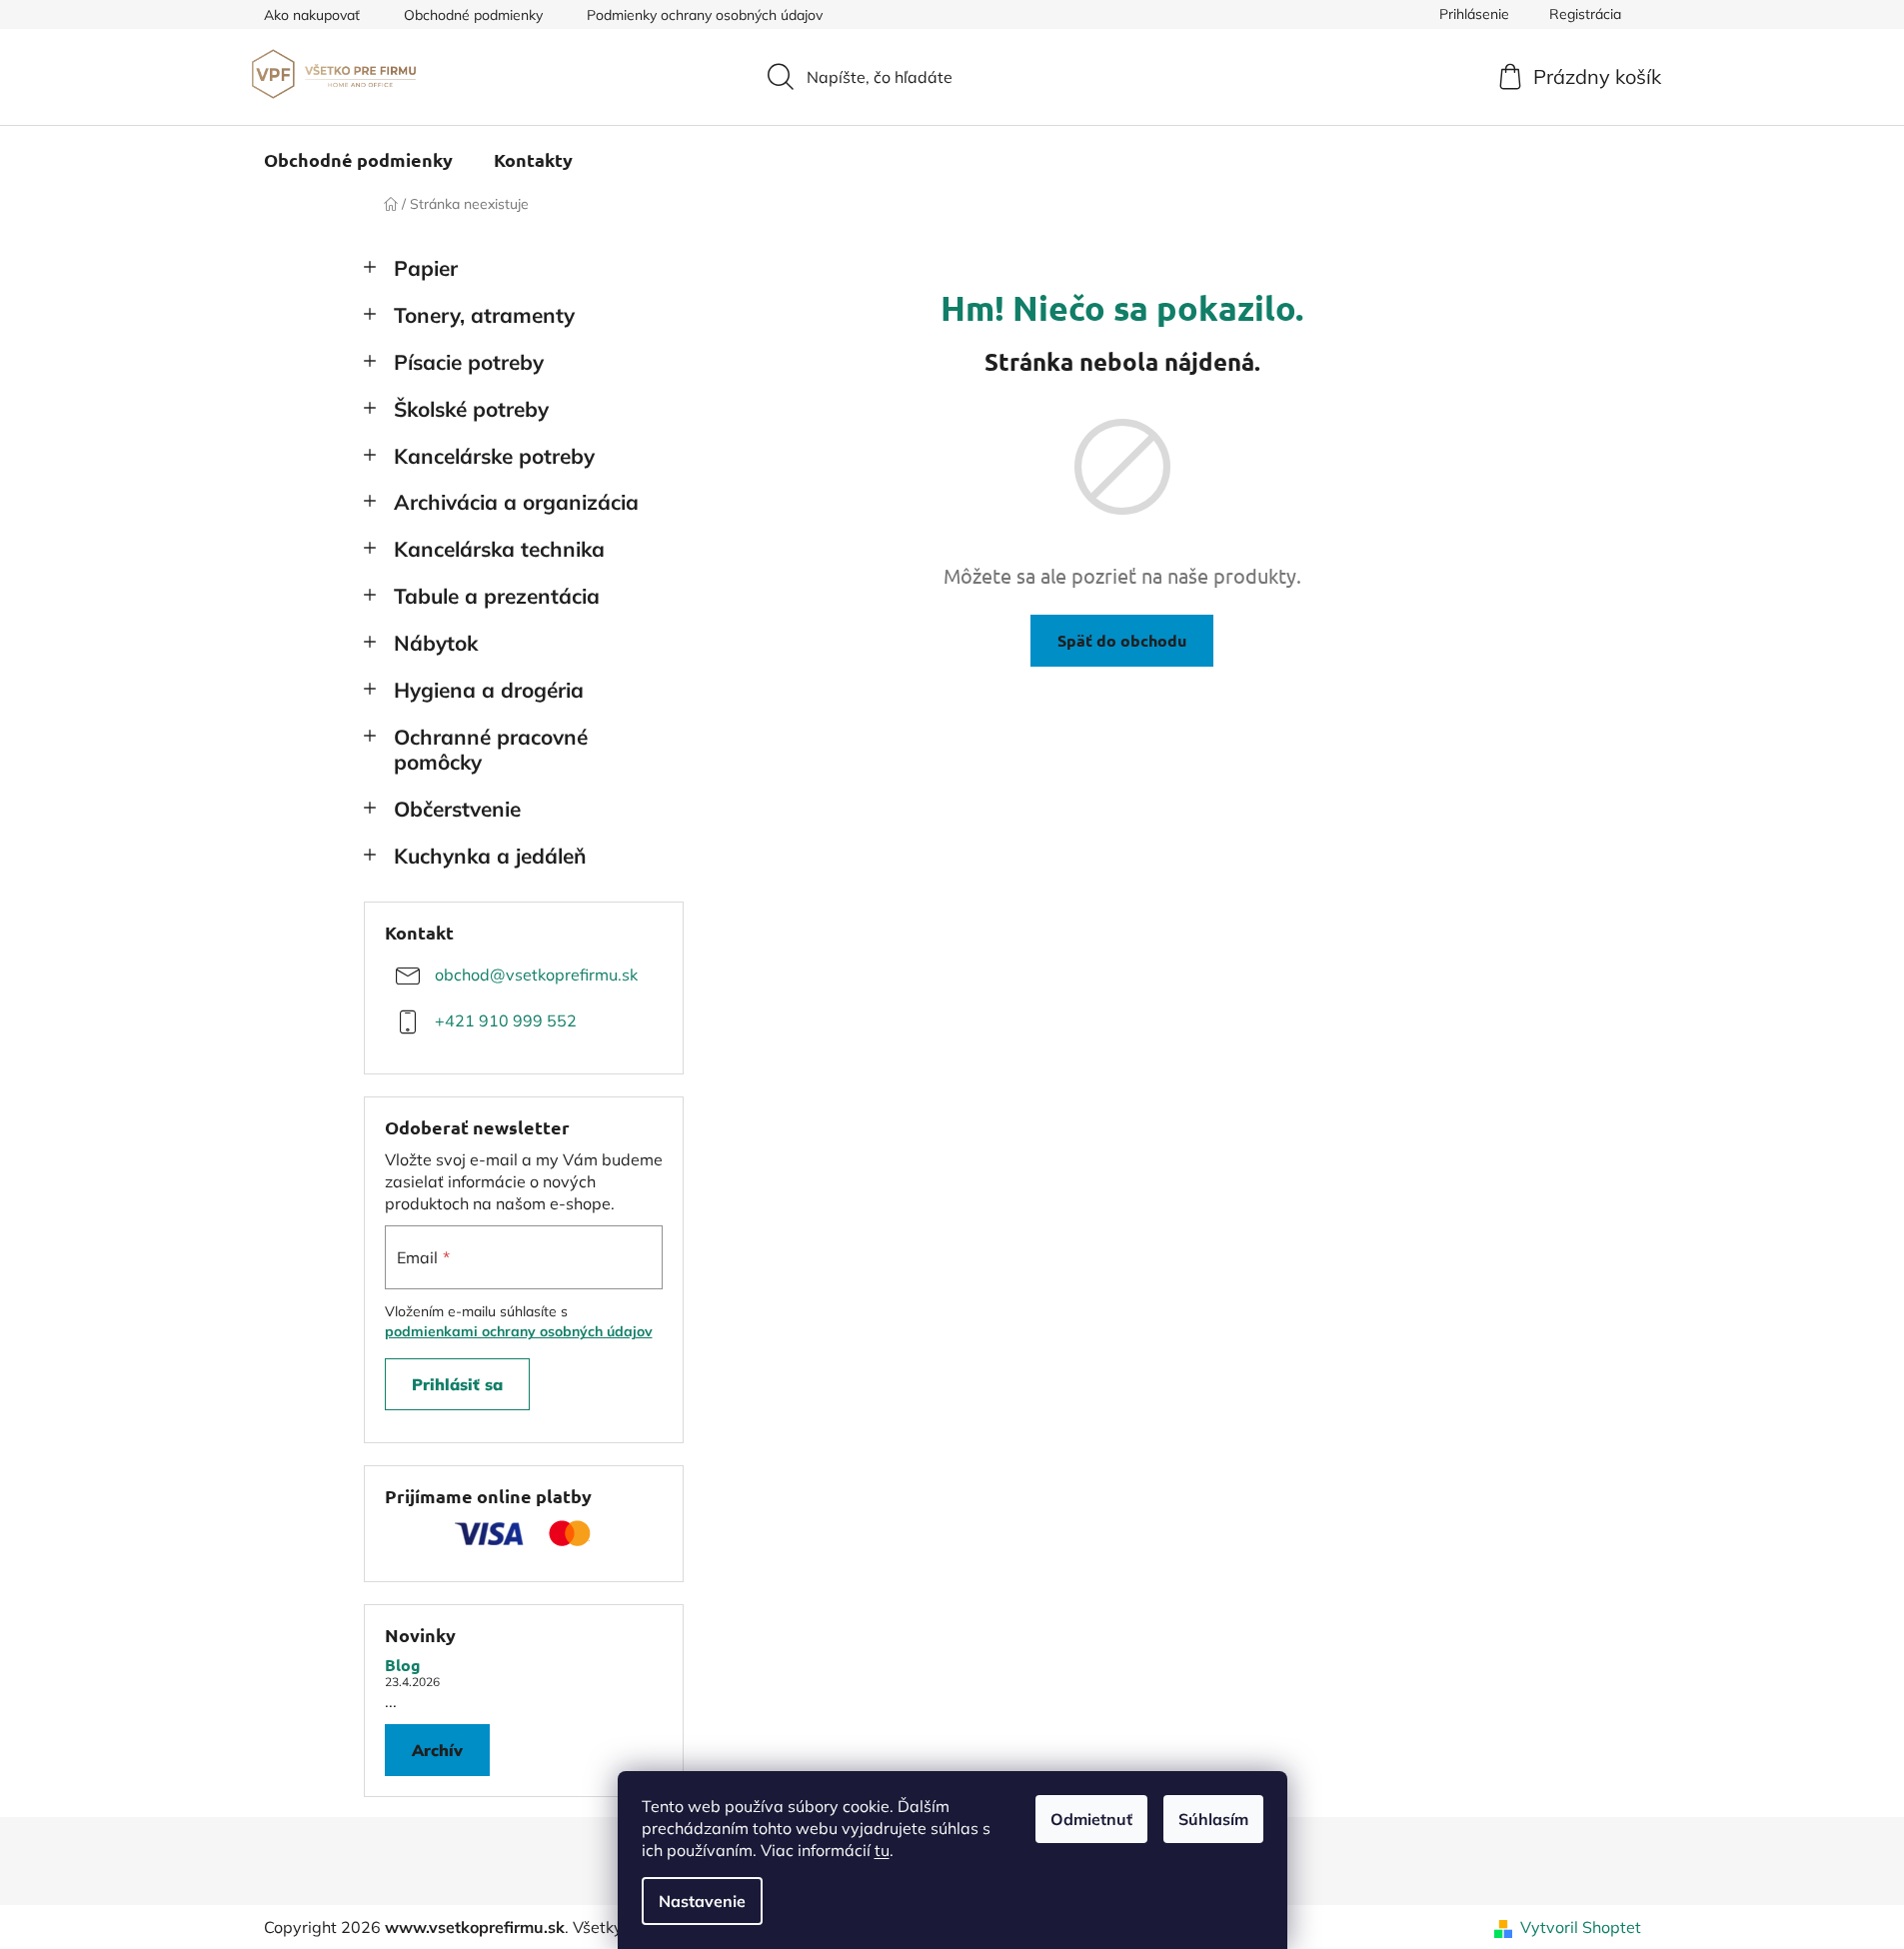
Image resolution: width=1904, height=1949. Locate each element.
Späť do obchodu (1122, 640)
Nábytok (436, 643)
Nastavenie (702, 1901)
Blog (403, 1665)
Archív (437, 1750)
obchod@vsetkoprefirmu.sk (536, 974)
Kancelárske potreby (494, 456)
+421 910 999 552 (506, 1020)
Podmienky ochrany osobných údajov (705, 15)
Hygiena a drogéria (489, 690)
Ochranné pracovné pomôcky (491, 749)
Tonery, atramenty (484, 315)
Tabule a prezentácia (497, 596)
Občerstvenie (457, 809)
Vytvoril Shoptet (1581, 1927)
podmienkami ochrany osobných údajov (519, 1331)
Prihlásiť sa (457, 1384)
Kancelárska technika (499, 549)
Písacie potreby (469, 362)
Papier (426, 268)
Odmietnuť (1091, 1819)
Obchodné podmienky (473, 15)
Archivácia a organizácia (516, 502)
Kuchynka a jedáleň (490, 856)
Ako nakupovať (312, 15)
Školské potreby (471, 409)
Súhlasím (1213, 1819)
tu (882, 1850)
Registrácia (1585, 14)
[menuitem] (358, 160)
